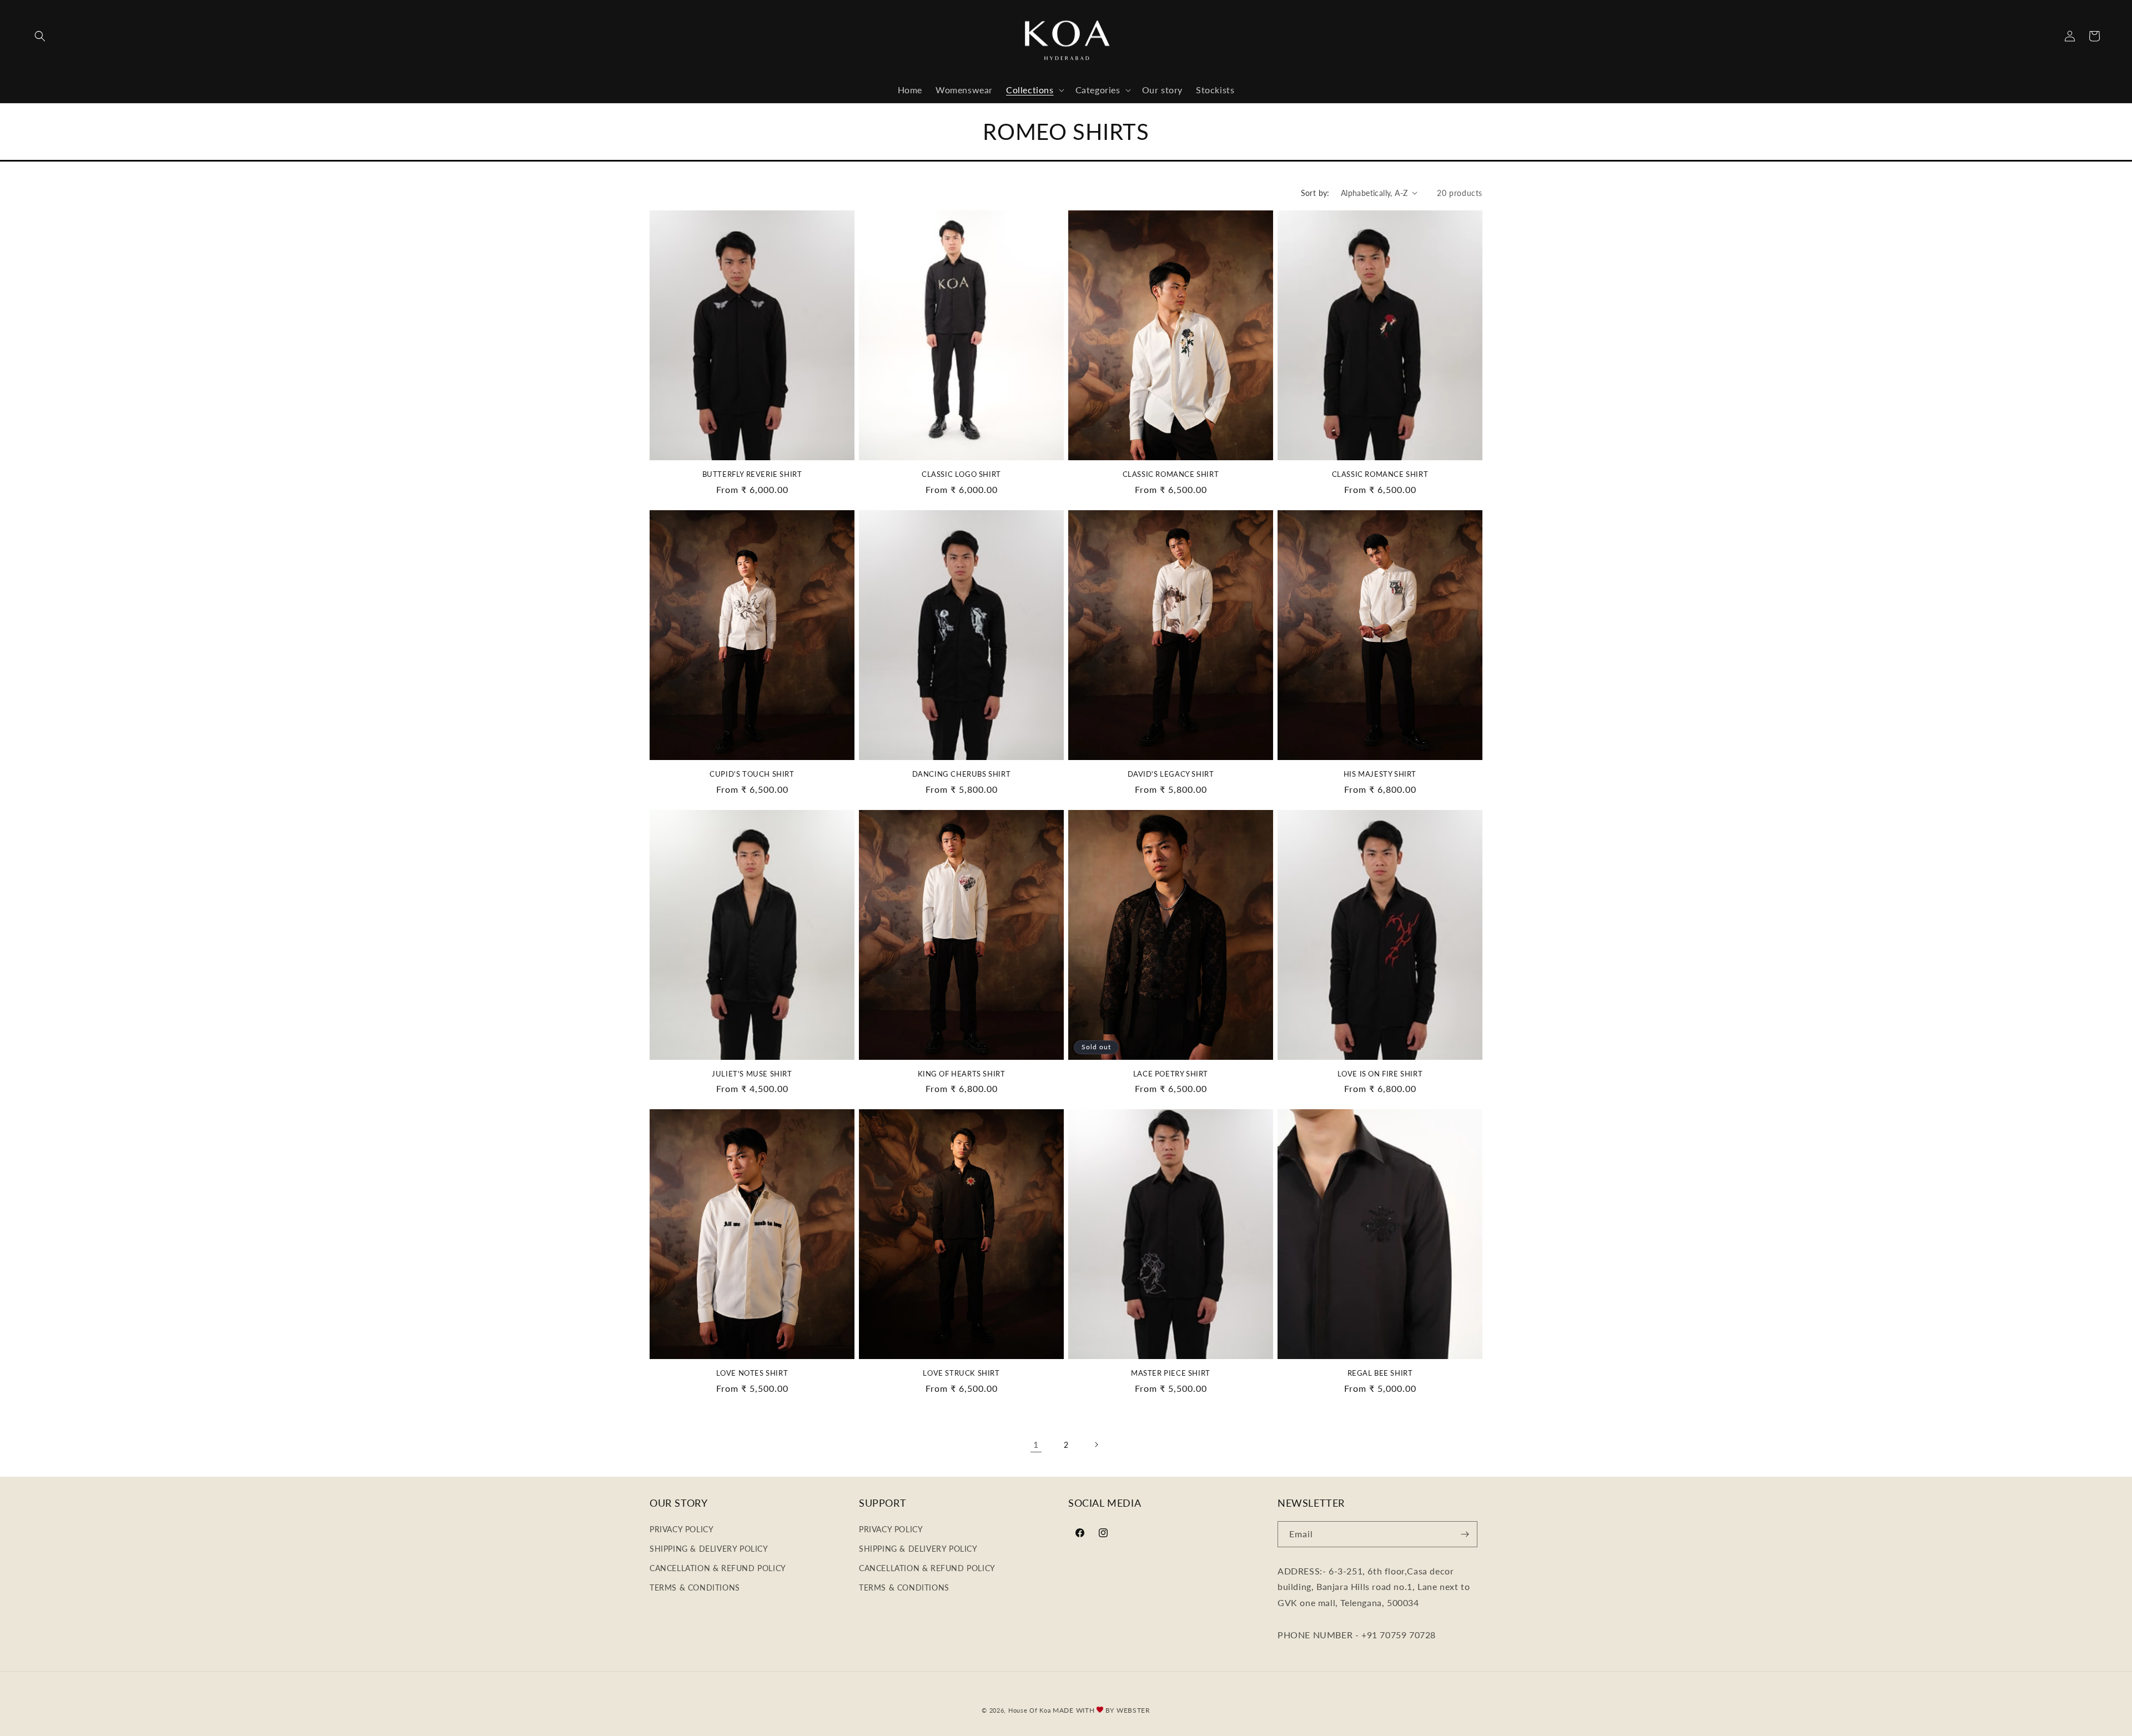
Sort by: (1315, 193)
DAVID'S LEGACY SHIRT (1171, 774)
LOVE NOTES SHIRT (752, 1373)
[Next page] (1096, 1445)
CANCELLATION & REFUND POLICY (718, 1568)
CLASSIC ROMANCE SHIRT (1171, 474)
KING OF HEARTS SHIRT (962, 1074)
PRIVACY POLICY (682, 1529)
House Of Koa (1029, 1710)
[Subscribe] (1465, 1534)
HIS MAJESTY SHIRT (1380, 774)
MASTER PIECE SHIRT (1171, 1373)
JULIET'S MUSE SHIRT (752, 1074)
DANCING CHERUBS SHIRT (962, 774)
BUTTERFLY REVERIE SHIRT (752, 474)
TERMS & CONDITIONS (695, 1587)
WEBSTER (1133, 1710)
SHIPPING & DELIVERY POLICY (709, 1549)
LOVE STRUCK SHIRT (961, 1373)
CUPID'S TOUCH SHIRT (752, 774)
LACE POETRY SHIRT (1171, 1074)
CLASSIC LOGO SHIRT (961, 474)
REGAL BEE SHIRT (1380, 1373)
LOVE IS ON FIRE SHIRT (1380, 1074)
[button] (40, 36)
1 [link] (1036, 1444)
